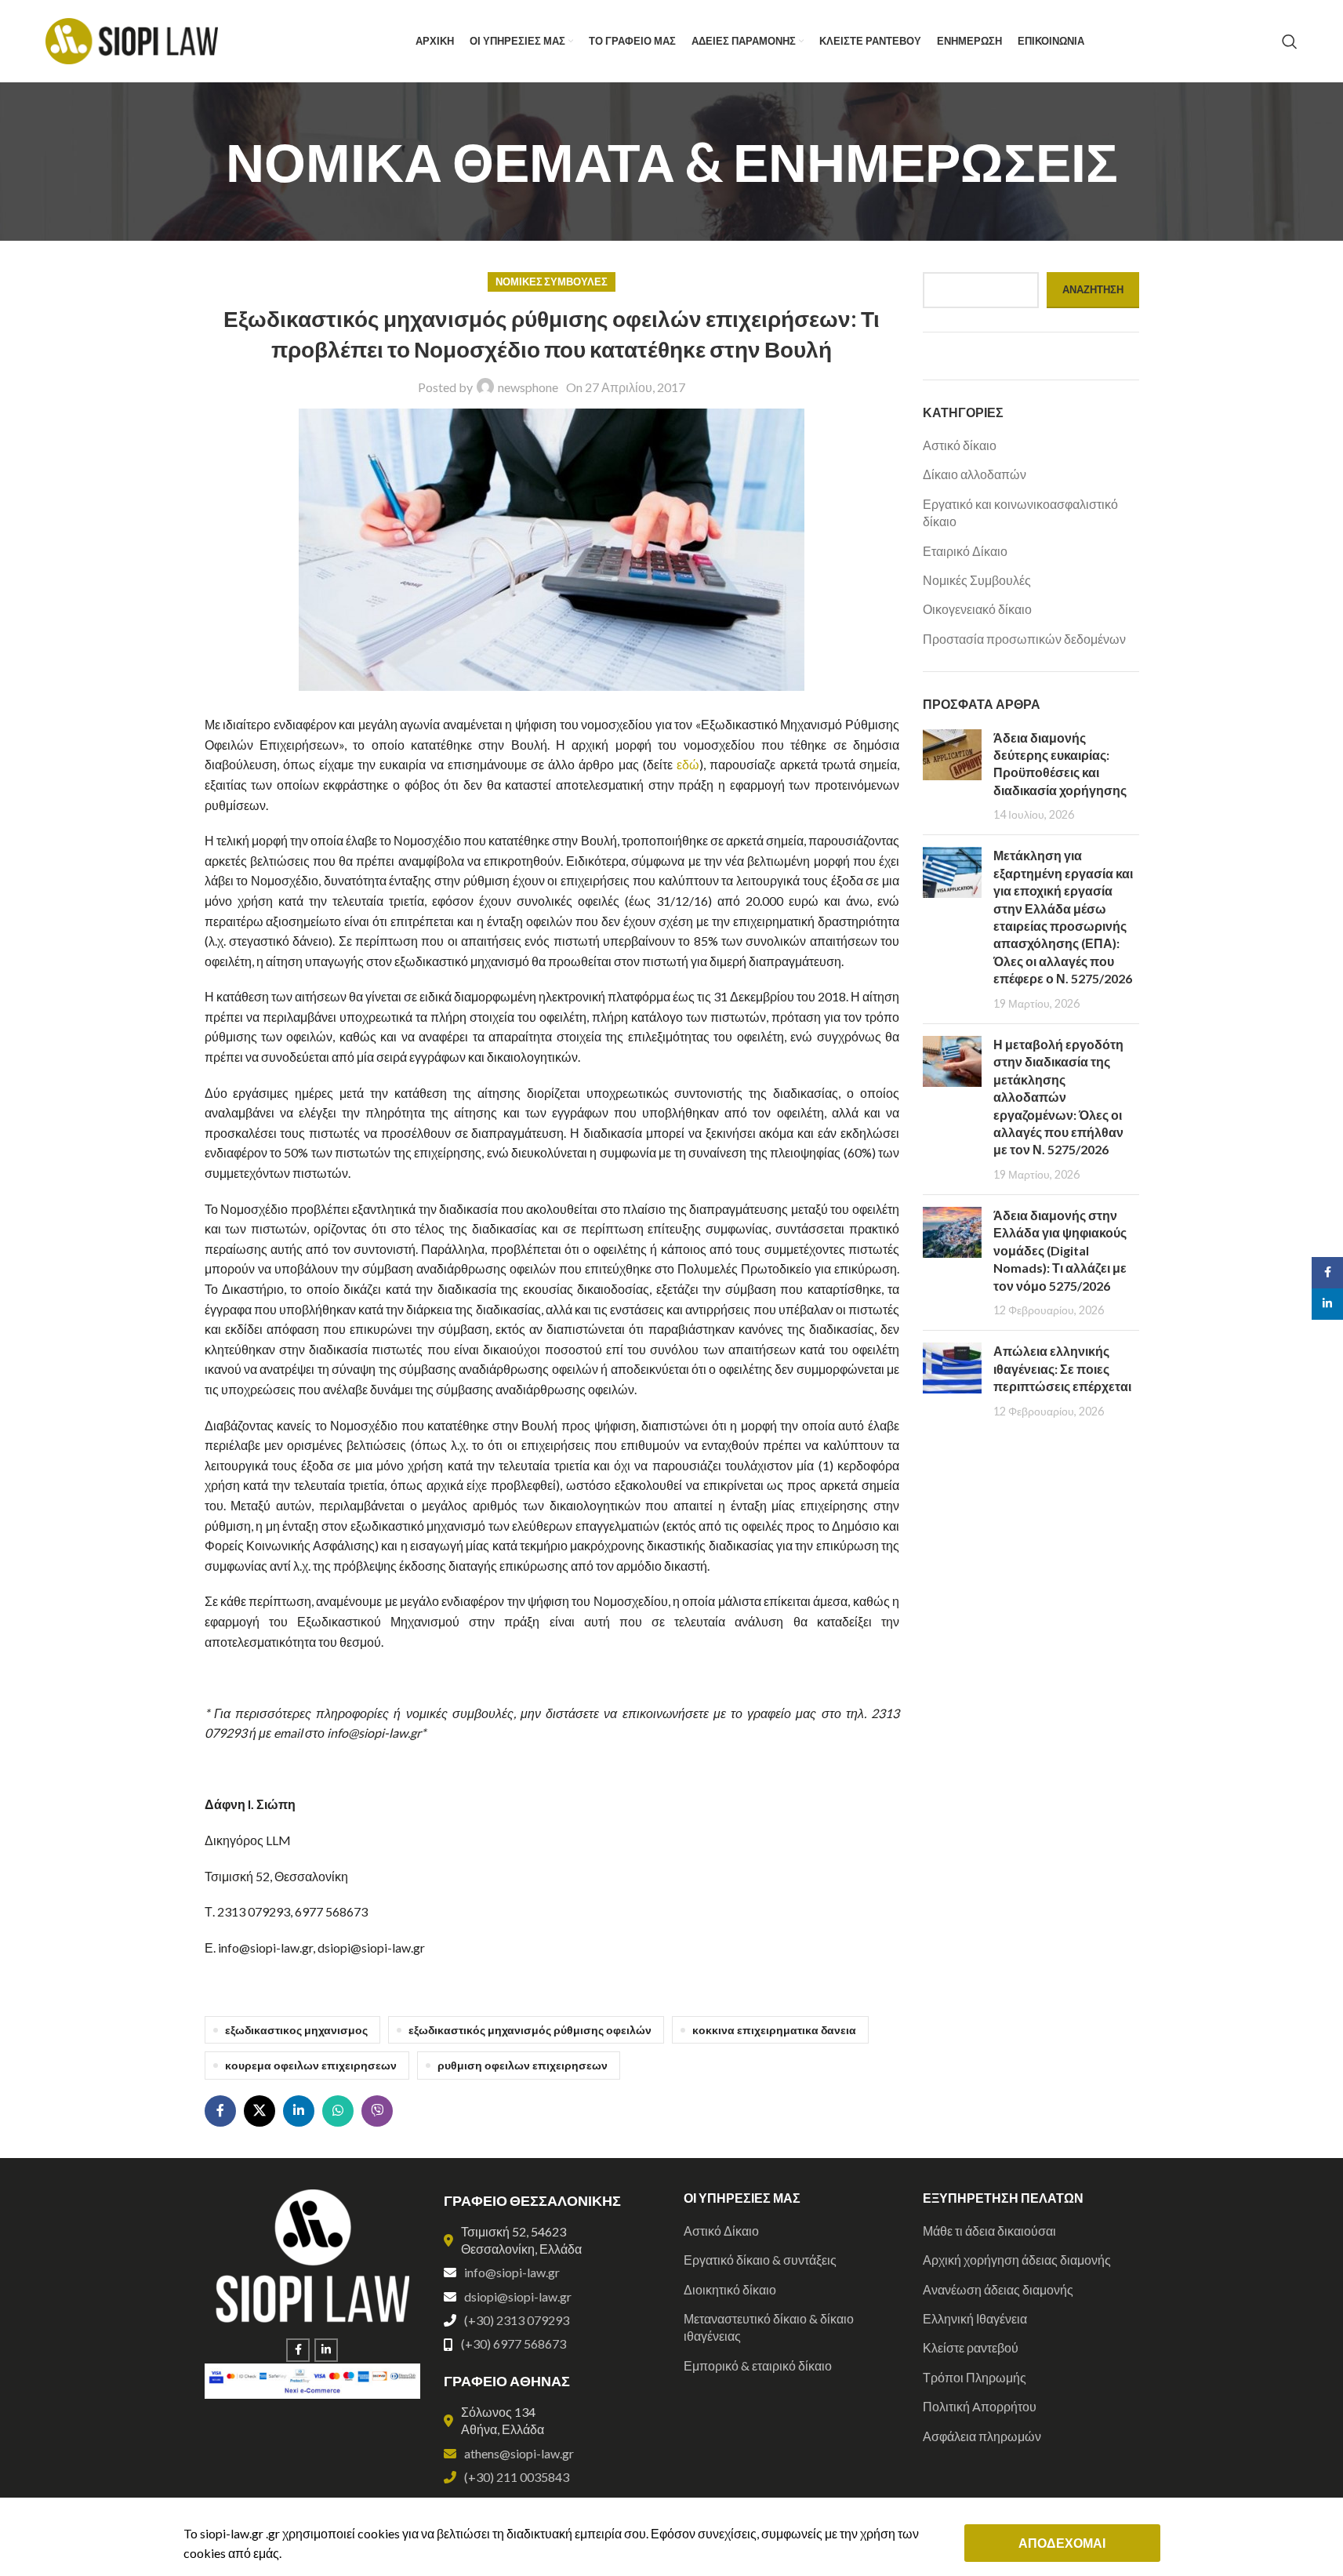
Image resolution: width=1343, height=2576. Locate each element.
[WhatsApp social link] (338, 2111)
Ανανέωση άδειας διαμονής (998, 2289)
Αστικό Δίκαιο (721, 2231)
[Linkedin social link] (299, 2111)
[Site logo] (132, 40)
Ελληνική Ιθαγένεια (975, 2318)
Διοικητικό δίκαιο (730, 2289)
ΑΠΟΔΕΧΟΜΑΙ (1062, 2543)
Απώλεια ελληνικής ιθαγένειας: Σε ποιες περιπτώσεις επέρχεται (1062, 1368)
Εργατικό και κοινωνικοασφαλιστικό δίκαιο (1020, 512)
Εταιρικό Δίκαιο (965, 551)
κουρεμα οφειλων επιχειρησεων (311, 2065)
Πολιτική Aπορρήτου (980, 2406)
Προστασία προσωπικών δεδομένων (1024, 639)
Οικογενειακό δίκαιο (977, 609)
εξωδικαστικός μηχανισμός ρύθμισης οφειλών (530, 2030)
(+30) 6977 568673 (514, 2343)
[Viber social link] (377, 2111)
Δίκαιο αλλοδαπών (975, 474)
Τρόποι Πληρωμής (975, 2377)
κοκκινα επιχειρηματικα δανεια (774, 2030)
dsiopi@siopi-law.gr (518, 2296)
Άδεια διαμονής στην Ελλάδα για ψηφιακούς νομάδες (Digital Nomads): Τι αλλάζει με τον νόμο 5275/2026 (1060, 1250)
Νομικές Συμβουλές (552, 282)
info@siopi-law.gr (512, 2272)
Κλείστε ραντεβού (971, 2347)
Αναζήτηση (1093, 289)
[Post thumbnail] (952, 776)
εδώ (688, 764)
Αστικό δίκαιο (960, 445)
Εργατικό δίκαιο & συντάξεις (760, 2260)
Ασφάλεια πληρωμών (982, 2436)
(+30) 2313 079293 (517, 2320)
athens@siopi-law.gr (519, 2453)
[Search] (1290, 42)
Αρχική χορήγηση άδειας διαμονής (1017, 2260)
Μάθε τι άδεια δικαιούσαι (989, 2231)
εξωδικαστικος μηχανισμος (296, 2030)
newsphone (528, 387)
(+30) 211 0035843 (517, 2477)
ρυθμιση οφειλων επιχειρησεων (523, 2065)
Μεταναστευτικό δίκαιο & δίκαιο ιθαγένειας (769, 2327)
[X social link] (260, 2111)
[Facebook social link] (220, 2111)
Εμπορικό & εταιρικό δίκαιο (758, 2365)
